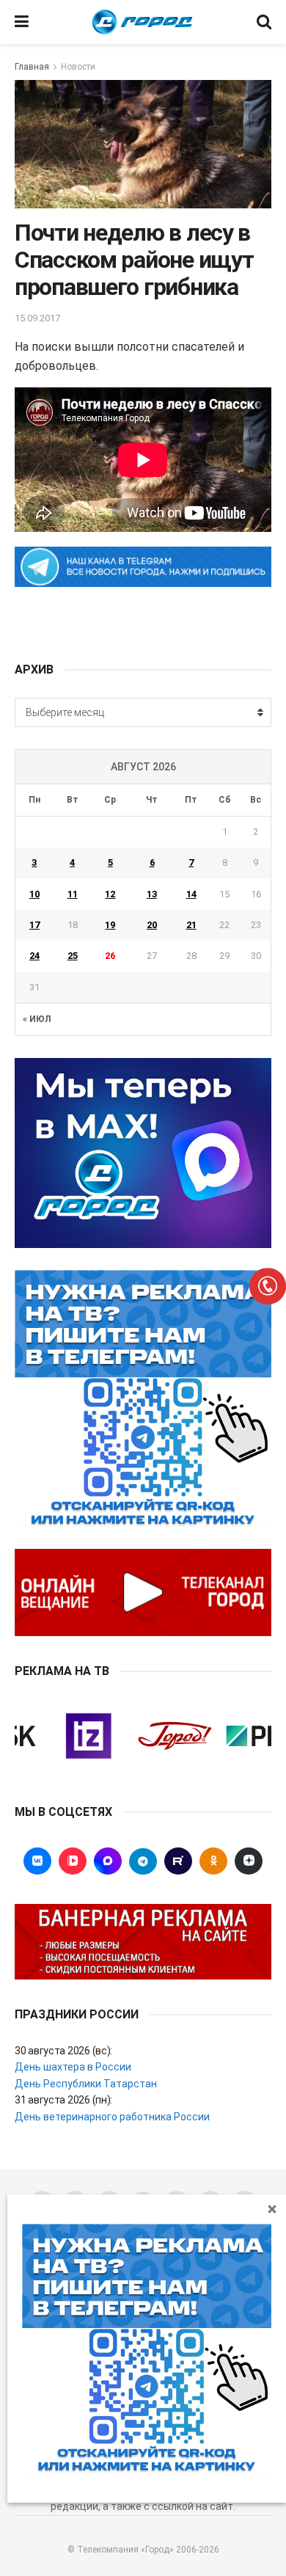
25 (73, 956)
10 (34, 894)
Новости (78, 67)
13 (152, 894)
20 (152, 925)
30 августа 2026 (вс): (63, 2051)
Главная (32, 67)
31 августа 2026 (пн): (63, 2100)
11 (73, 894)
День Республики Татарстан (86, 2084)
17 (34, 925)
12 (110, 894)
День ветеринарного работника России (112, 2117)
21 (191, 925)
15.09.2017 (37, 318)
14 (191, 894)
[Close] (272, 2208)
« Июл (37, 1019)
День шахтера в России (73, 2067)
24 (34, 956)
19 (110, 925)
